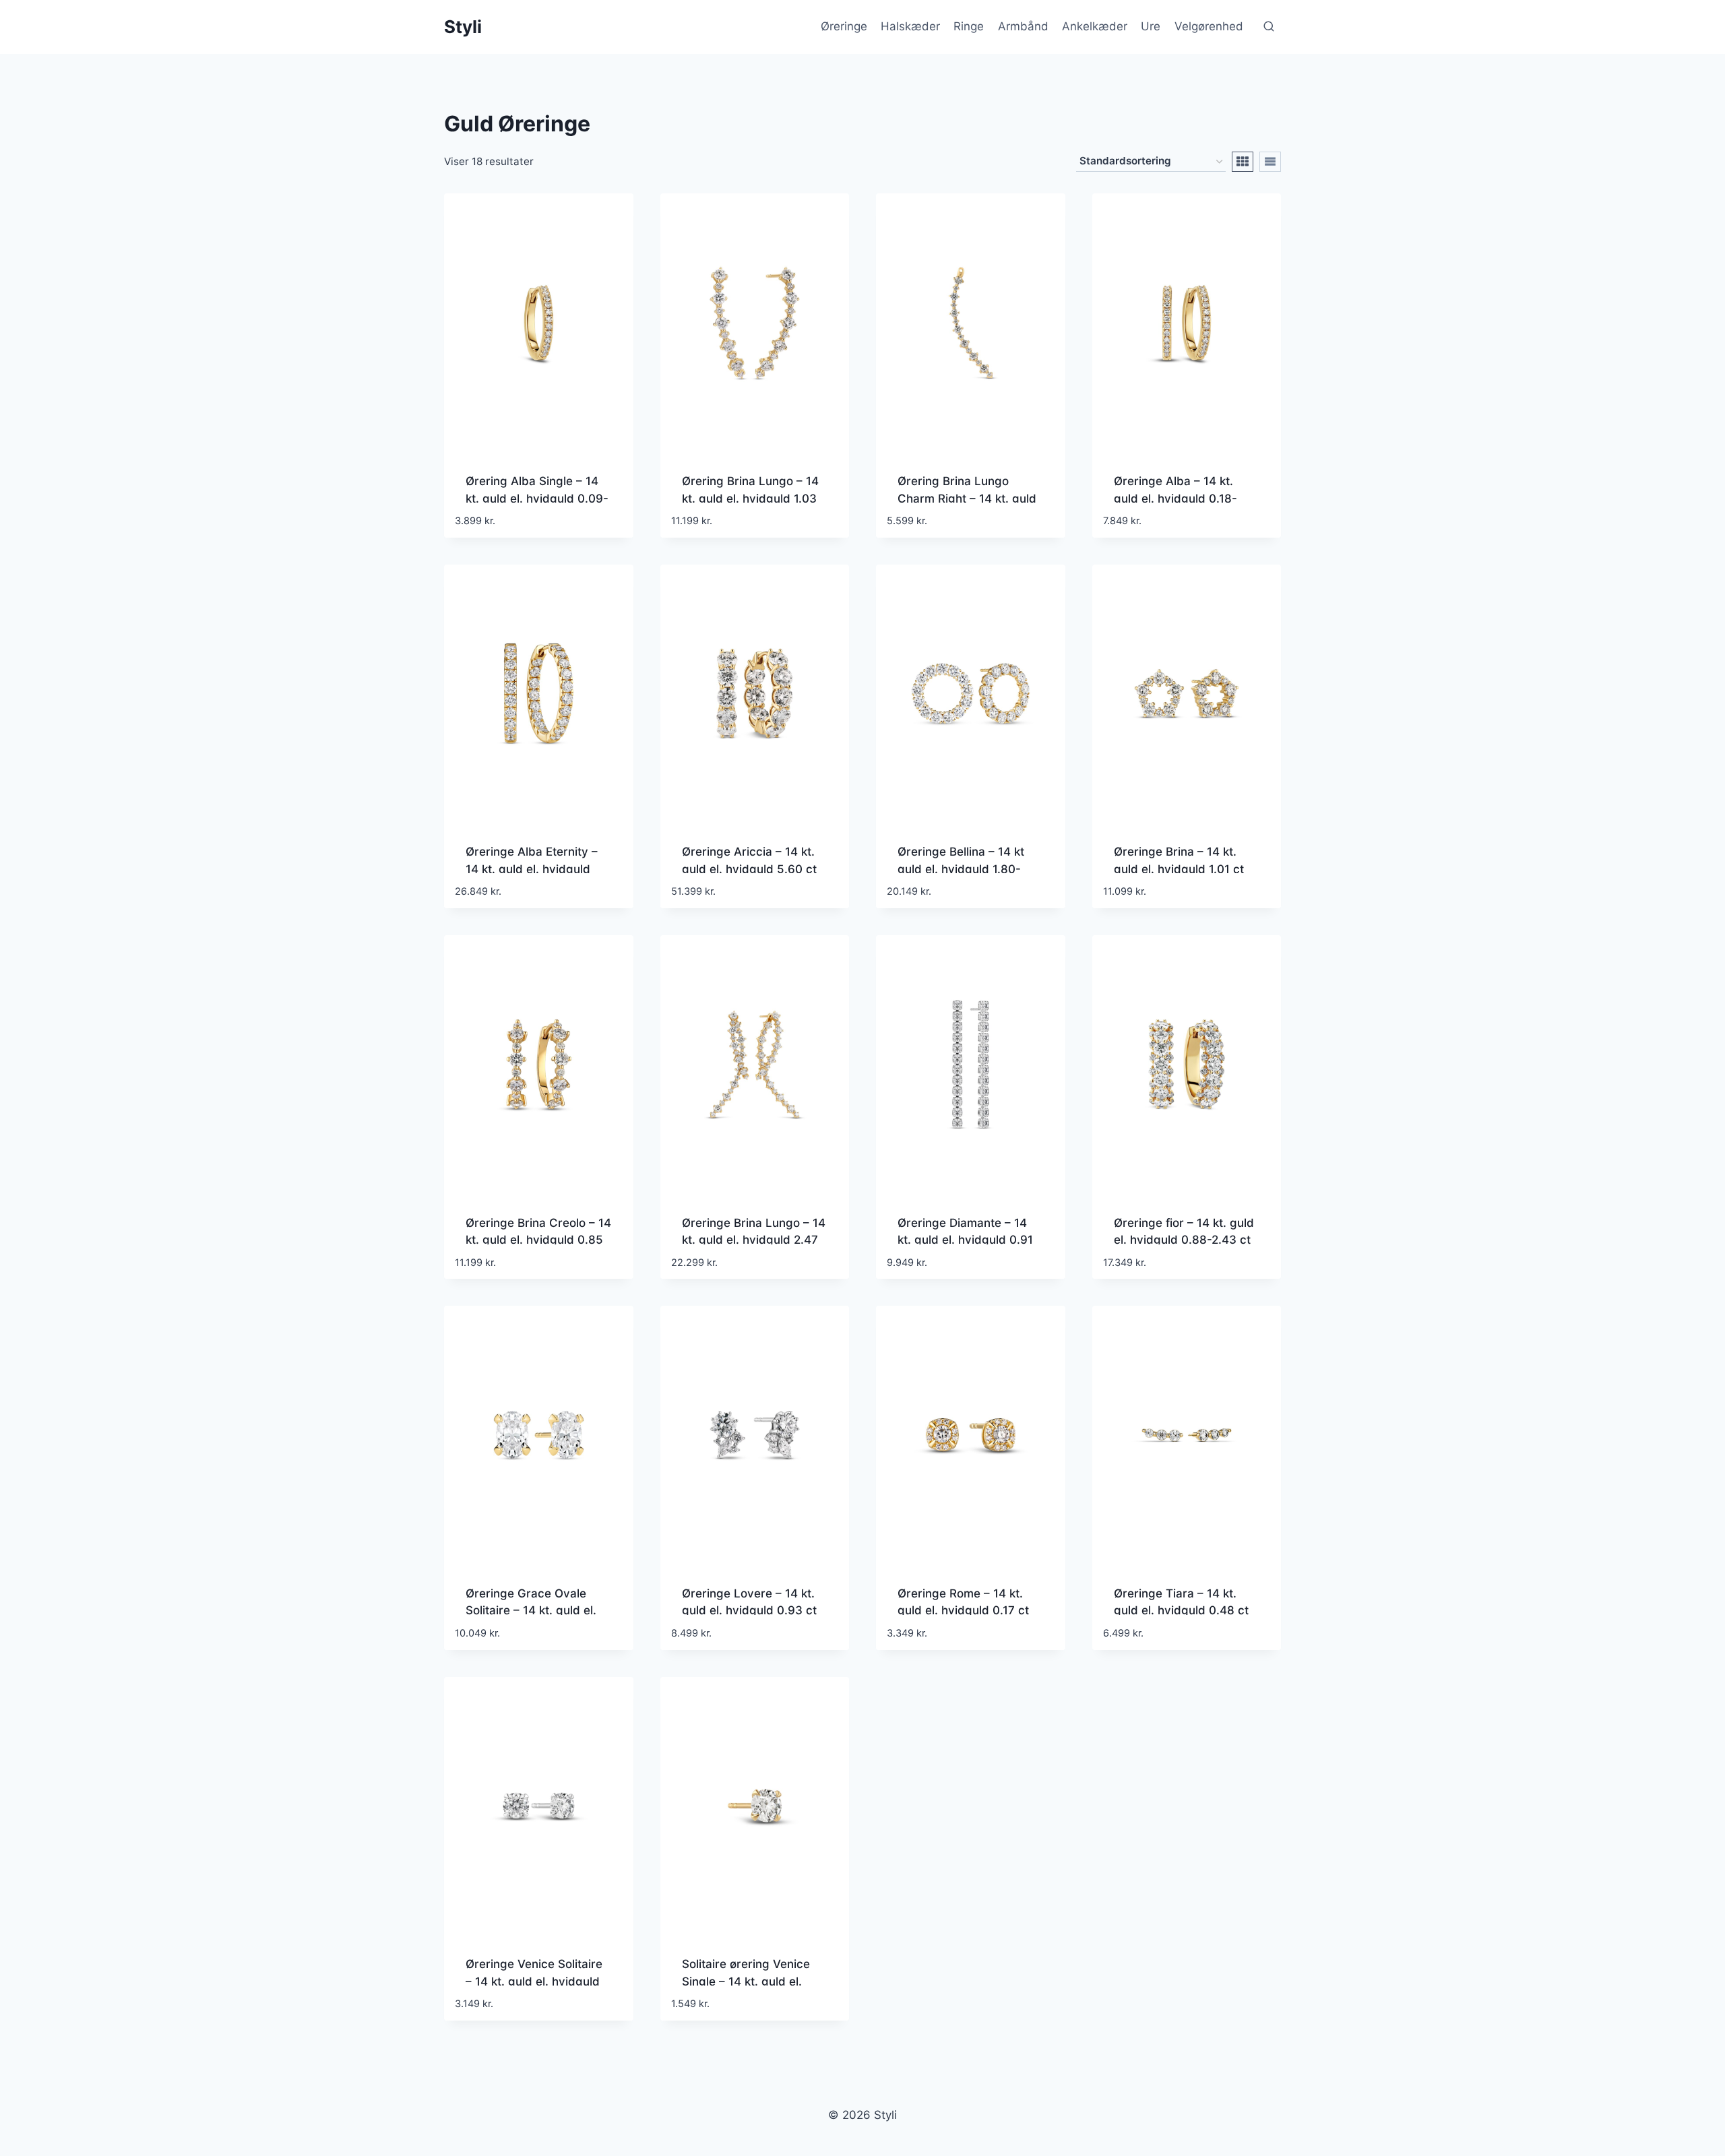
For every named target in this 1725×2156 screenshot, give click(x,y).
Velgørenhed (1209, 26)
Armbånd (1023, 26)
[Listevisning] (1270, 162)
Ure (1151, 26)
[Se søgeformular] (1269, 27)
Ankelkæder (1095, 26)
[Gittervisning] (1243, 162)
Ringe (969, 26)
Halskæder (910, 26)
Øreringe (844, 26)
